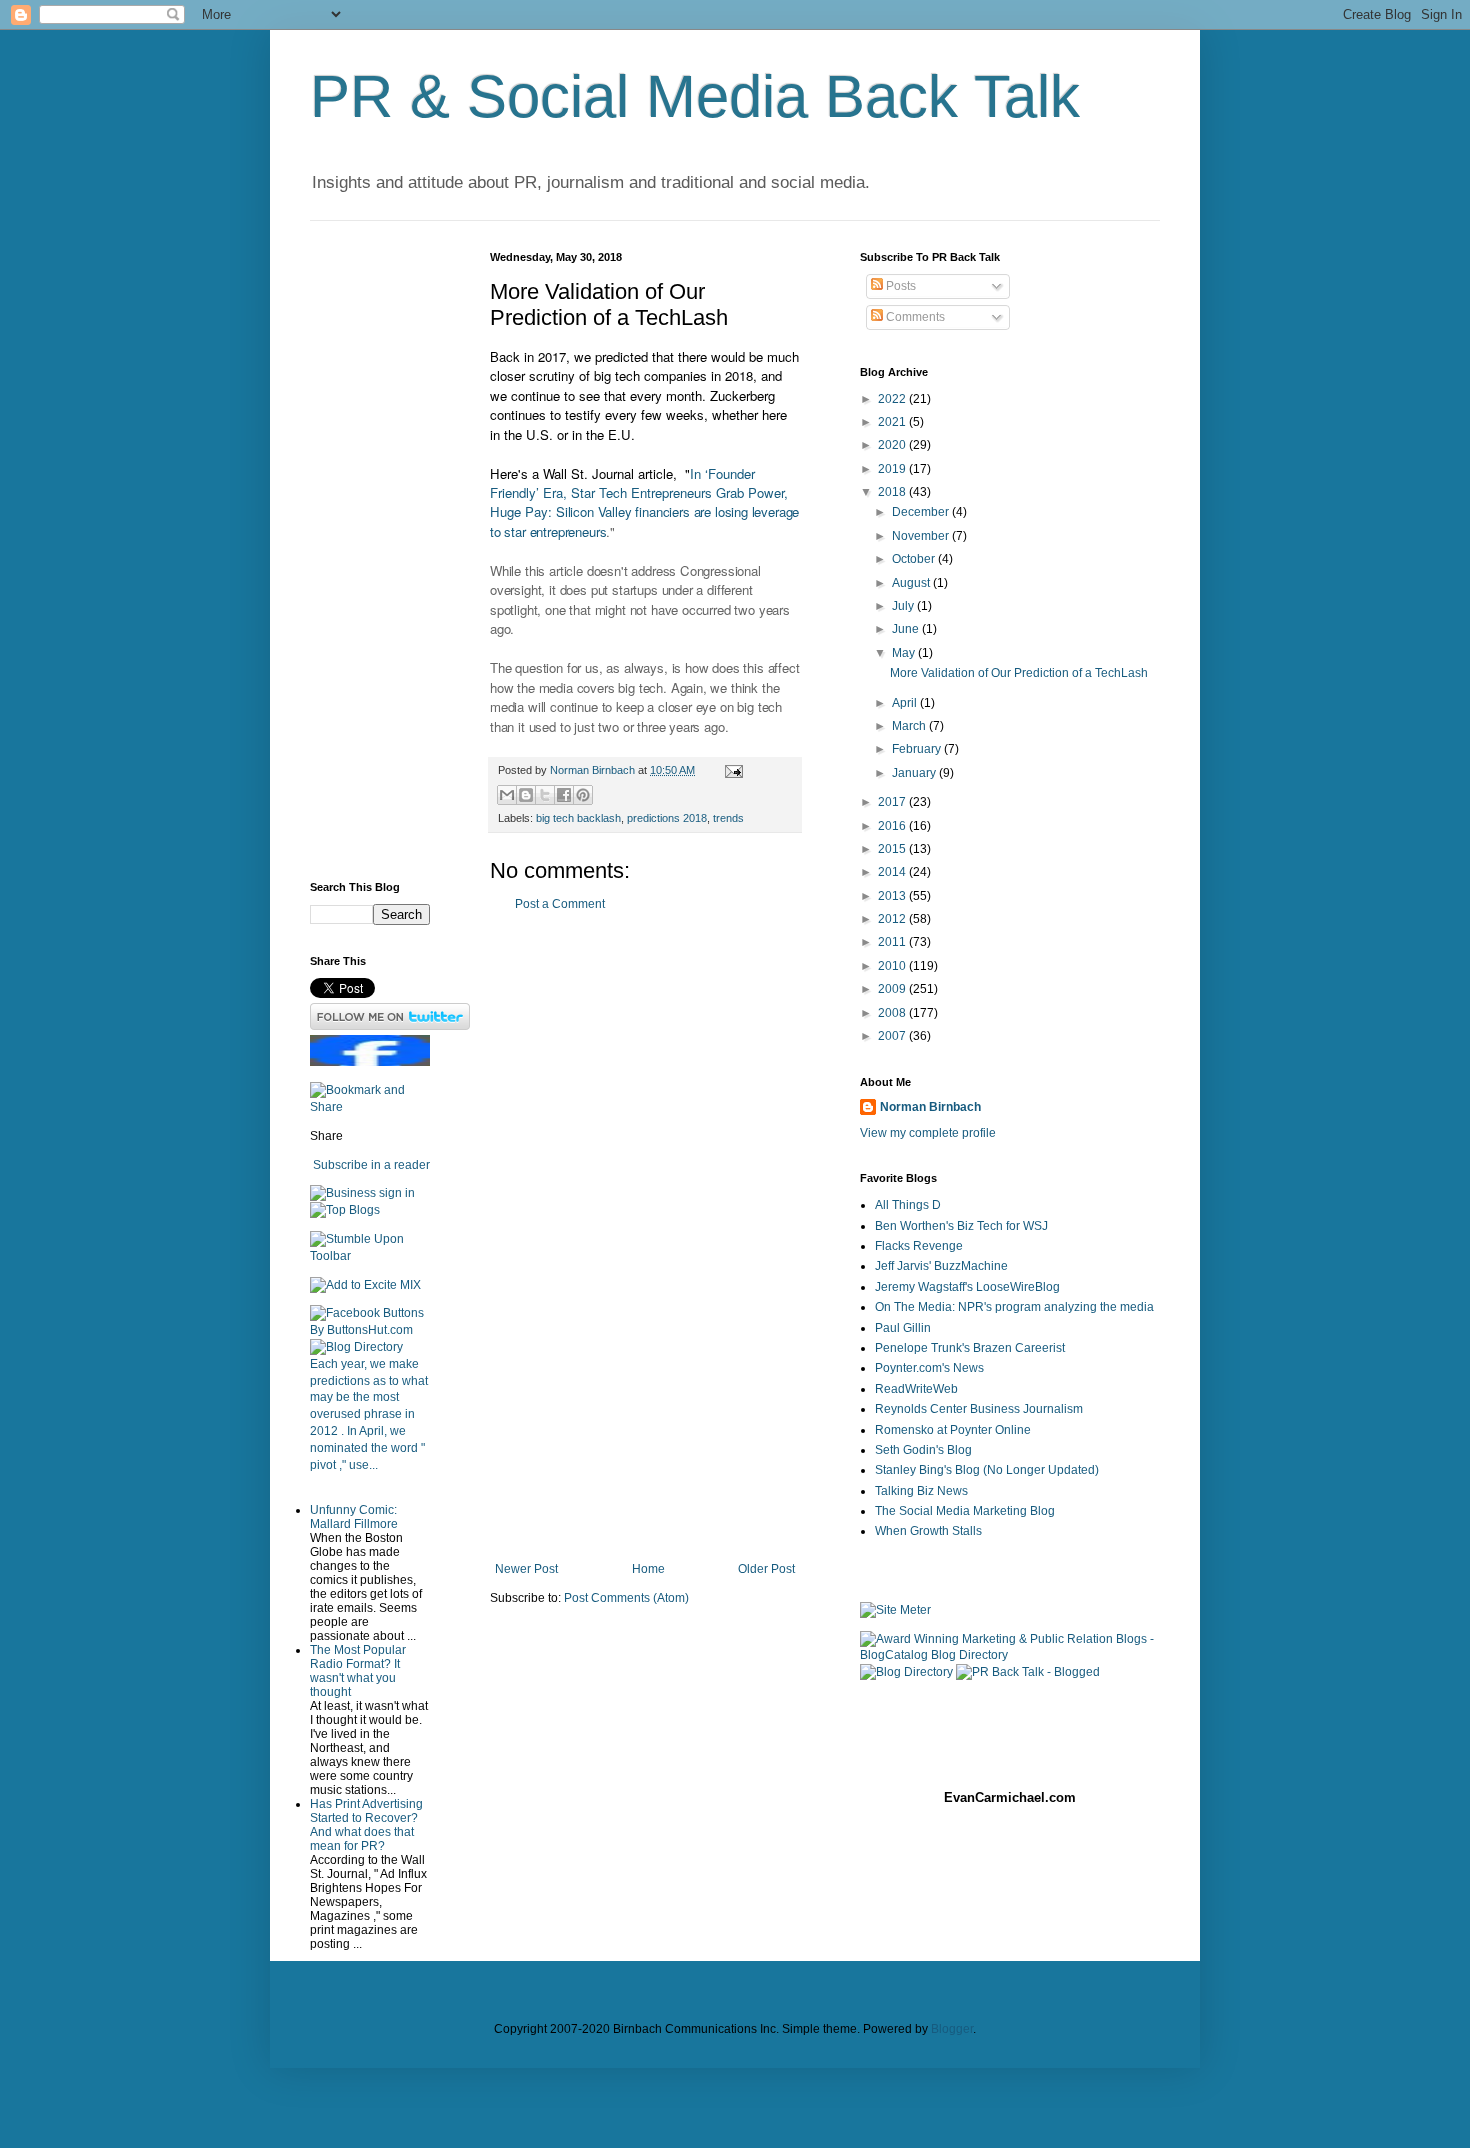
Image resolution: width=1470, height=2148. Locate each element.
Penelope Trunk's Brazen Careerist (970, 1348)
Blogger (952, 2029)
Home (648, 1569)
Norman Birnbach (930, 1107)
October (915, 559)
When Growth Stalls (928, 1531)
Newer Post (526, 1569)
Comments (914, 317)
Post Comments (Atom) (626, 1598)
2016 (893, 826)
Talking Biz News (921, 1491)
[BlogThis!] (526, 795)
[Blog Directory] (356, 1347)
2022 (893, 399)
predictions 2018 (667, 818)
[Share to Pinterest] (583, 795)
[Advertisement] (645, 1237)
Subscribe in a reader (371, 1165)
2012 (893, 919)
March (910, 726)
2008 (893, 1013)
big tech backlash (578, 818)
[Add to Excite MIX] (365, 1285)
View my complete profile (928, 1133)
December (922, 512)
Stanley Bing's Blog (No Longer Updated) (987, 1470)
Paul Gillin (903, 1328)
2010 (893, 966)
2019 (893, 469)
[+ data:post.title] (370, 1256)
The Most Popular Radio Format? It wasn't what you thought (358, 1671)
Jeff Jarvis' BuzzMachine (941, 1266)
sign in (397, 1193)
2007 (893, 1036)
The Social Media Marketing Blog (965, 1511)
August (912, 583)
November (922, 536)
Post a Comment (560, 904)
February (918, 749)
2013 (893, 896)
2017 (893, 802)
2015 (893, 849)
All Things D (908, 1205)
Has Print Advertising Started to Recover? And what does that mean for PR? (366, 1825)
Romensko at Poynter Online (953, 1430)
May (905, 653)
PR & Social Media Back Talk (695, 96)
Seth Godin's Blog (923, 1450)
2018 (893, 492)
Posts (899, 286)
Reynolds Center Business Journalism (979, 1409)
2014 (893, 872)
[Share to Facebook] (564, 795)
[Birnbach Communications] (370, 1062)
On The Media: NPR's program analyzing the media (1014, 1307)
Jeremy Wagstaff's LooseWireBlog (967, 1287)
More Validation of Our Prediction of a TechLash (1019, 673)
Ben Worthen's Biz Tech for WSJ (961, 1226)
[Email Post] (731, 770)
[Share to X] (545, 795)
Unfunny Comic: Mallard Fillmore (354, 1517)
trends (728, 818)
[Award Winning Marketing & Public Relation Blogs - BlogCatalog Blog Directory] (1010, 1655)
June (907, 629)
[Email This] (507, 795)
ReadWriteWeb (916, 1389)
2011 (893, 942)
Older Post (766, 1569)
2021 (893, 422)
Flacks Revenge (919, 1246)
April (906, 703)
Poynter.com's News (929, 1368)
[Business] (343, 1193)
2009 (893, 989)
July (904, 606)
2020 (893, 445)
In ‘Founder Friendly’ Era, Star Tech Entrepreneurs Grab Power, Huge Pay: (639, 493)
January (915, 773)
